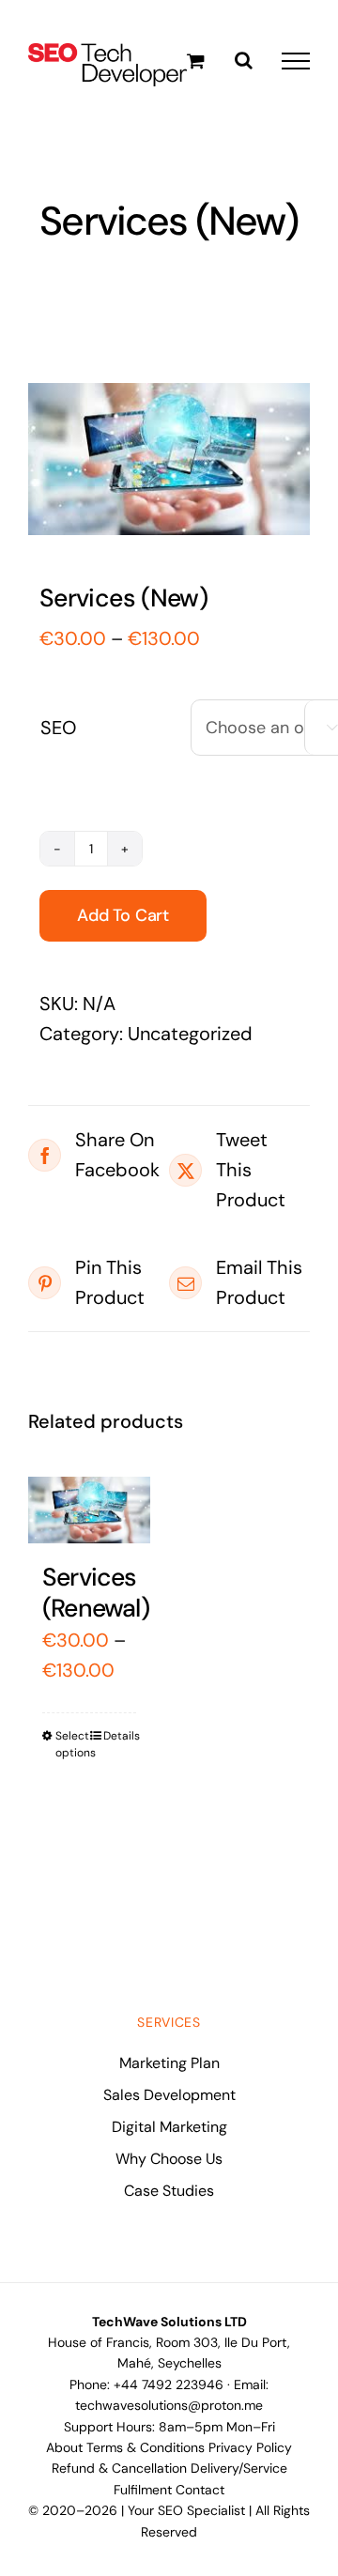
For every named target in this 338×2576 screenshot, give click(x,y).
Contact (200, 2490)
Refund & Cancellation (119, 2468)
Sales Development (169, 2095)
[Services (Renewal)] (89, 1510)
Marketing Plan (169, 2063)
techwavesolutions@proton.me (169, 2405)
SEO (58, 728)
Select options (72, 1744)
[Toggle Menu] (296, 61)
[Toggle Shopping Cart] (196, 61)
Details (120, 1736)
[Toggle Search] (244, 60)
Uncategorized (190, 1034)
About (64, 2447)
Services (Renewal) (96, 1593)
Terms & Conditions (146, 2447)
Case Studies (169, 2191)
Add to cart (123, 915)
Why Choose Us (169, 2159)
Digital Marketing (169, 2127)
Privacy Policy (250, 2447)
